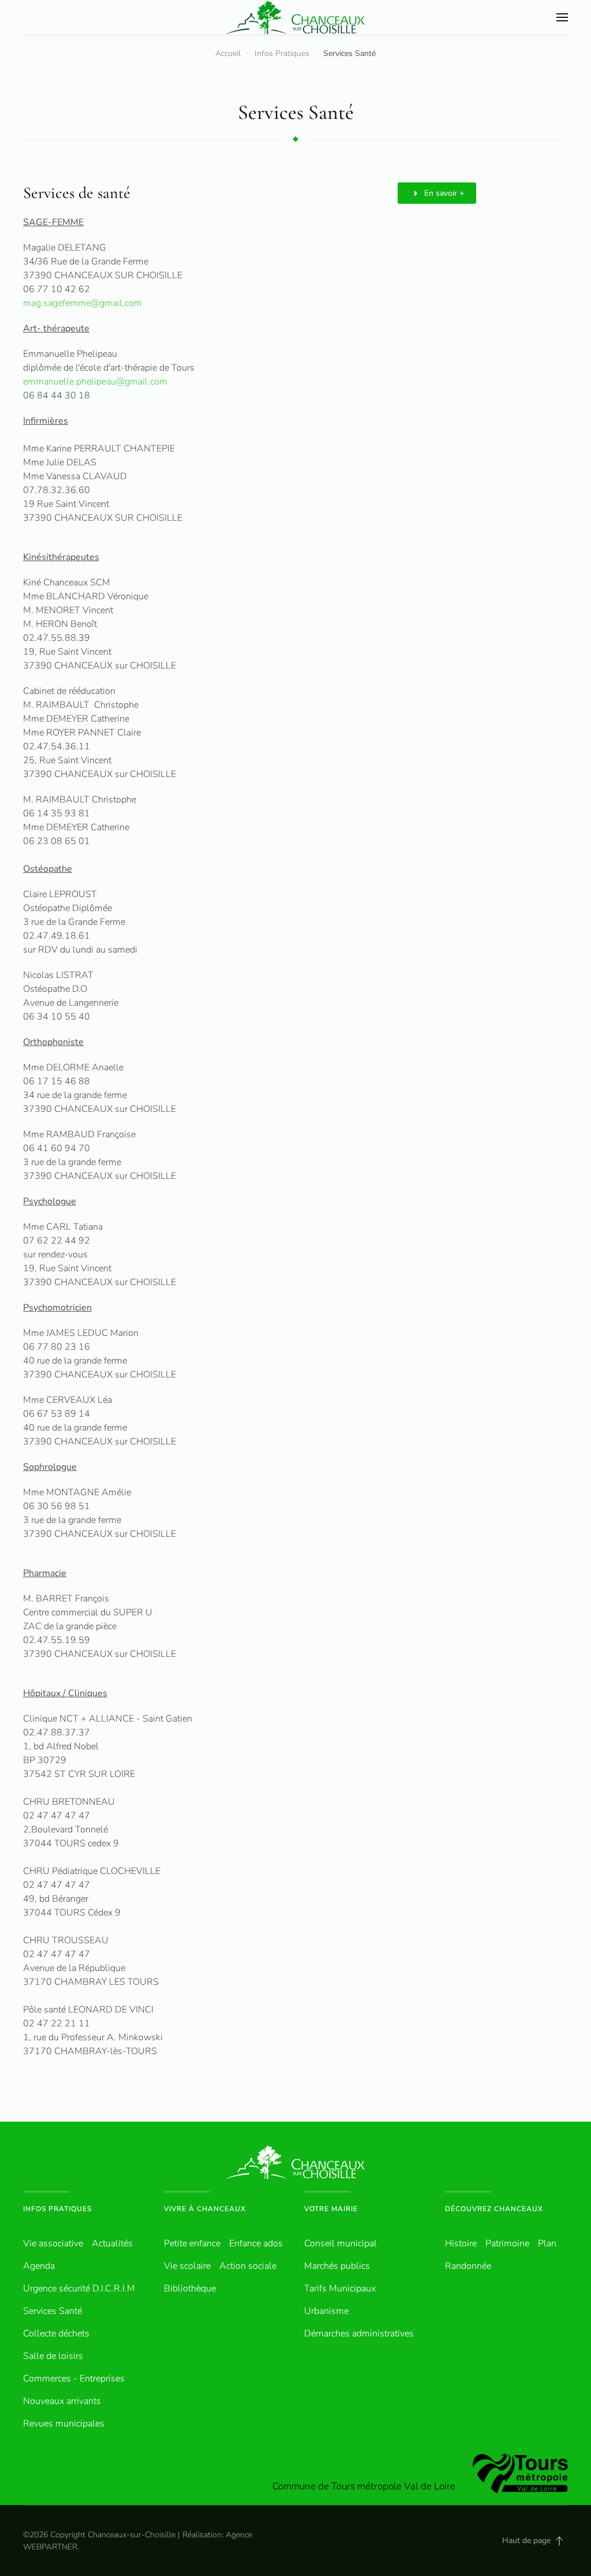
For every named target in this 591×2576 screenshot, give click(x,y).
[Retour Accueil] (295, 17)
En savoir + (444, 193)
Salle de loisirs (53, 2356)
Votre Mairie (331, 2209)
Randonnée (468, 2266)
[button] (562, 17)
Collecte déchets (56, 2334)
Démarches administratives (359, 2334)
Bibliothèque (190, 2288)
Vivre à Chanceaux (205, 2209)
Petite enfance (192, 2243)
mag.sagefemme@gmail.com (83, 303)
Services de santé (77, 193)
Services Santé (53, 2311)
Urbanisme (326, 2311)
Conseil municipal (341, 2243)
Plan (547, 2243)
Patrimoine (507, 2243)
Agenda (39, 2266)
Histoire (461, 2243)
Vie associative (53, 2243)
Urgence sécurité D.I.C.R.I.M (79, 2288)
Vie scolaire (187, 2266)
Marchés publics (337, 2266)
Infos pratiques (57, 2209)
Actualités (112, 2243)
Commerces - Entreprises (74, 2379)
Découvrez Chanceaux (494, 2209)
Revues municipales (64, 2424)
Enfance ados (256, 2243)
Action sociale (248, 2266)
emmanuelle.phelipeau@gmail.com (95, 382)
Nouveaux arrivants (62, 2401)
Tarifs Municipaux (340, 2288)
